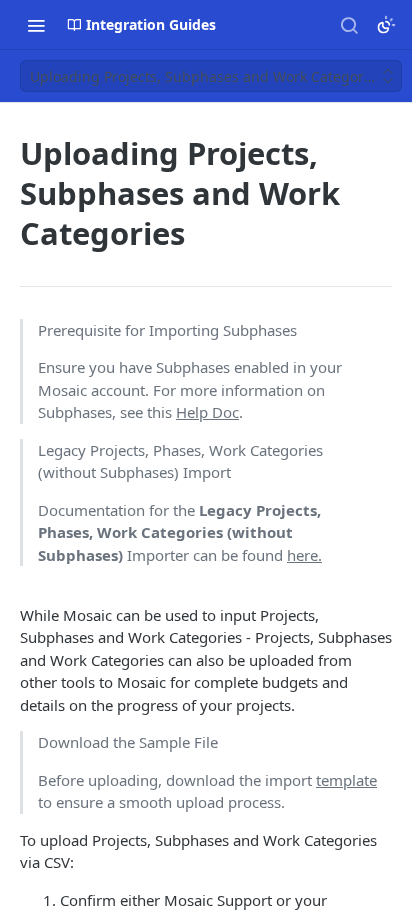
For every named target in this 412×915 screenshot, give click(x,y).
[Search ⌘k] (349, 25)
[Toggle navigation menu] (36, 25)
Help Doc (207, 412)
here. (304, 555)
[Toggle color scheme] (386, 25)
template (346, 780)
